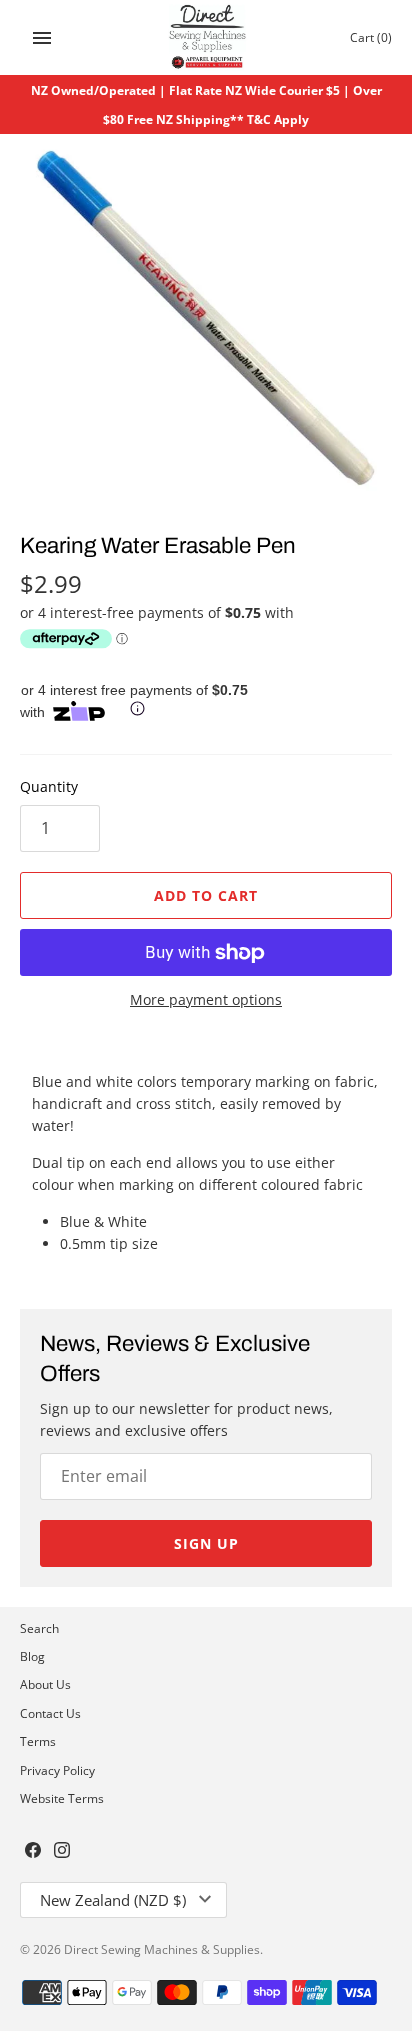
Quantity (49, 786)
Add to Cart (206, 895)
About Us (45, 1684)
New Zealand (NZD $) (113, 1900)
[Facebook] (33, 1852)
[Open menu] (42, 38)
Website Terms (62, 1798)
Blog (32, 1656)
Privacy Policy (57, 1770)
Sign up (206, 1543)
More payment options (206, 999)
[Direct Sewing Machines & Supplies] (206, 37)
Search (39, 1628)
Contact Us (50, 1713)
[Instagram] (62, 1852)
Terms (38, 1741)
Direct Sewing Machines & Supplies (162, 1949)
